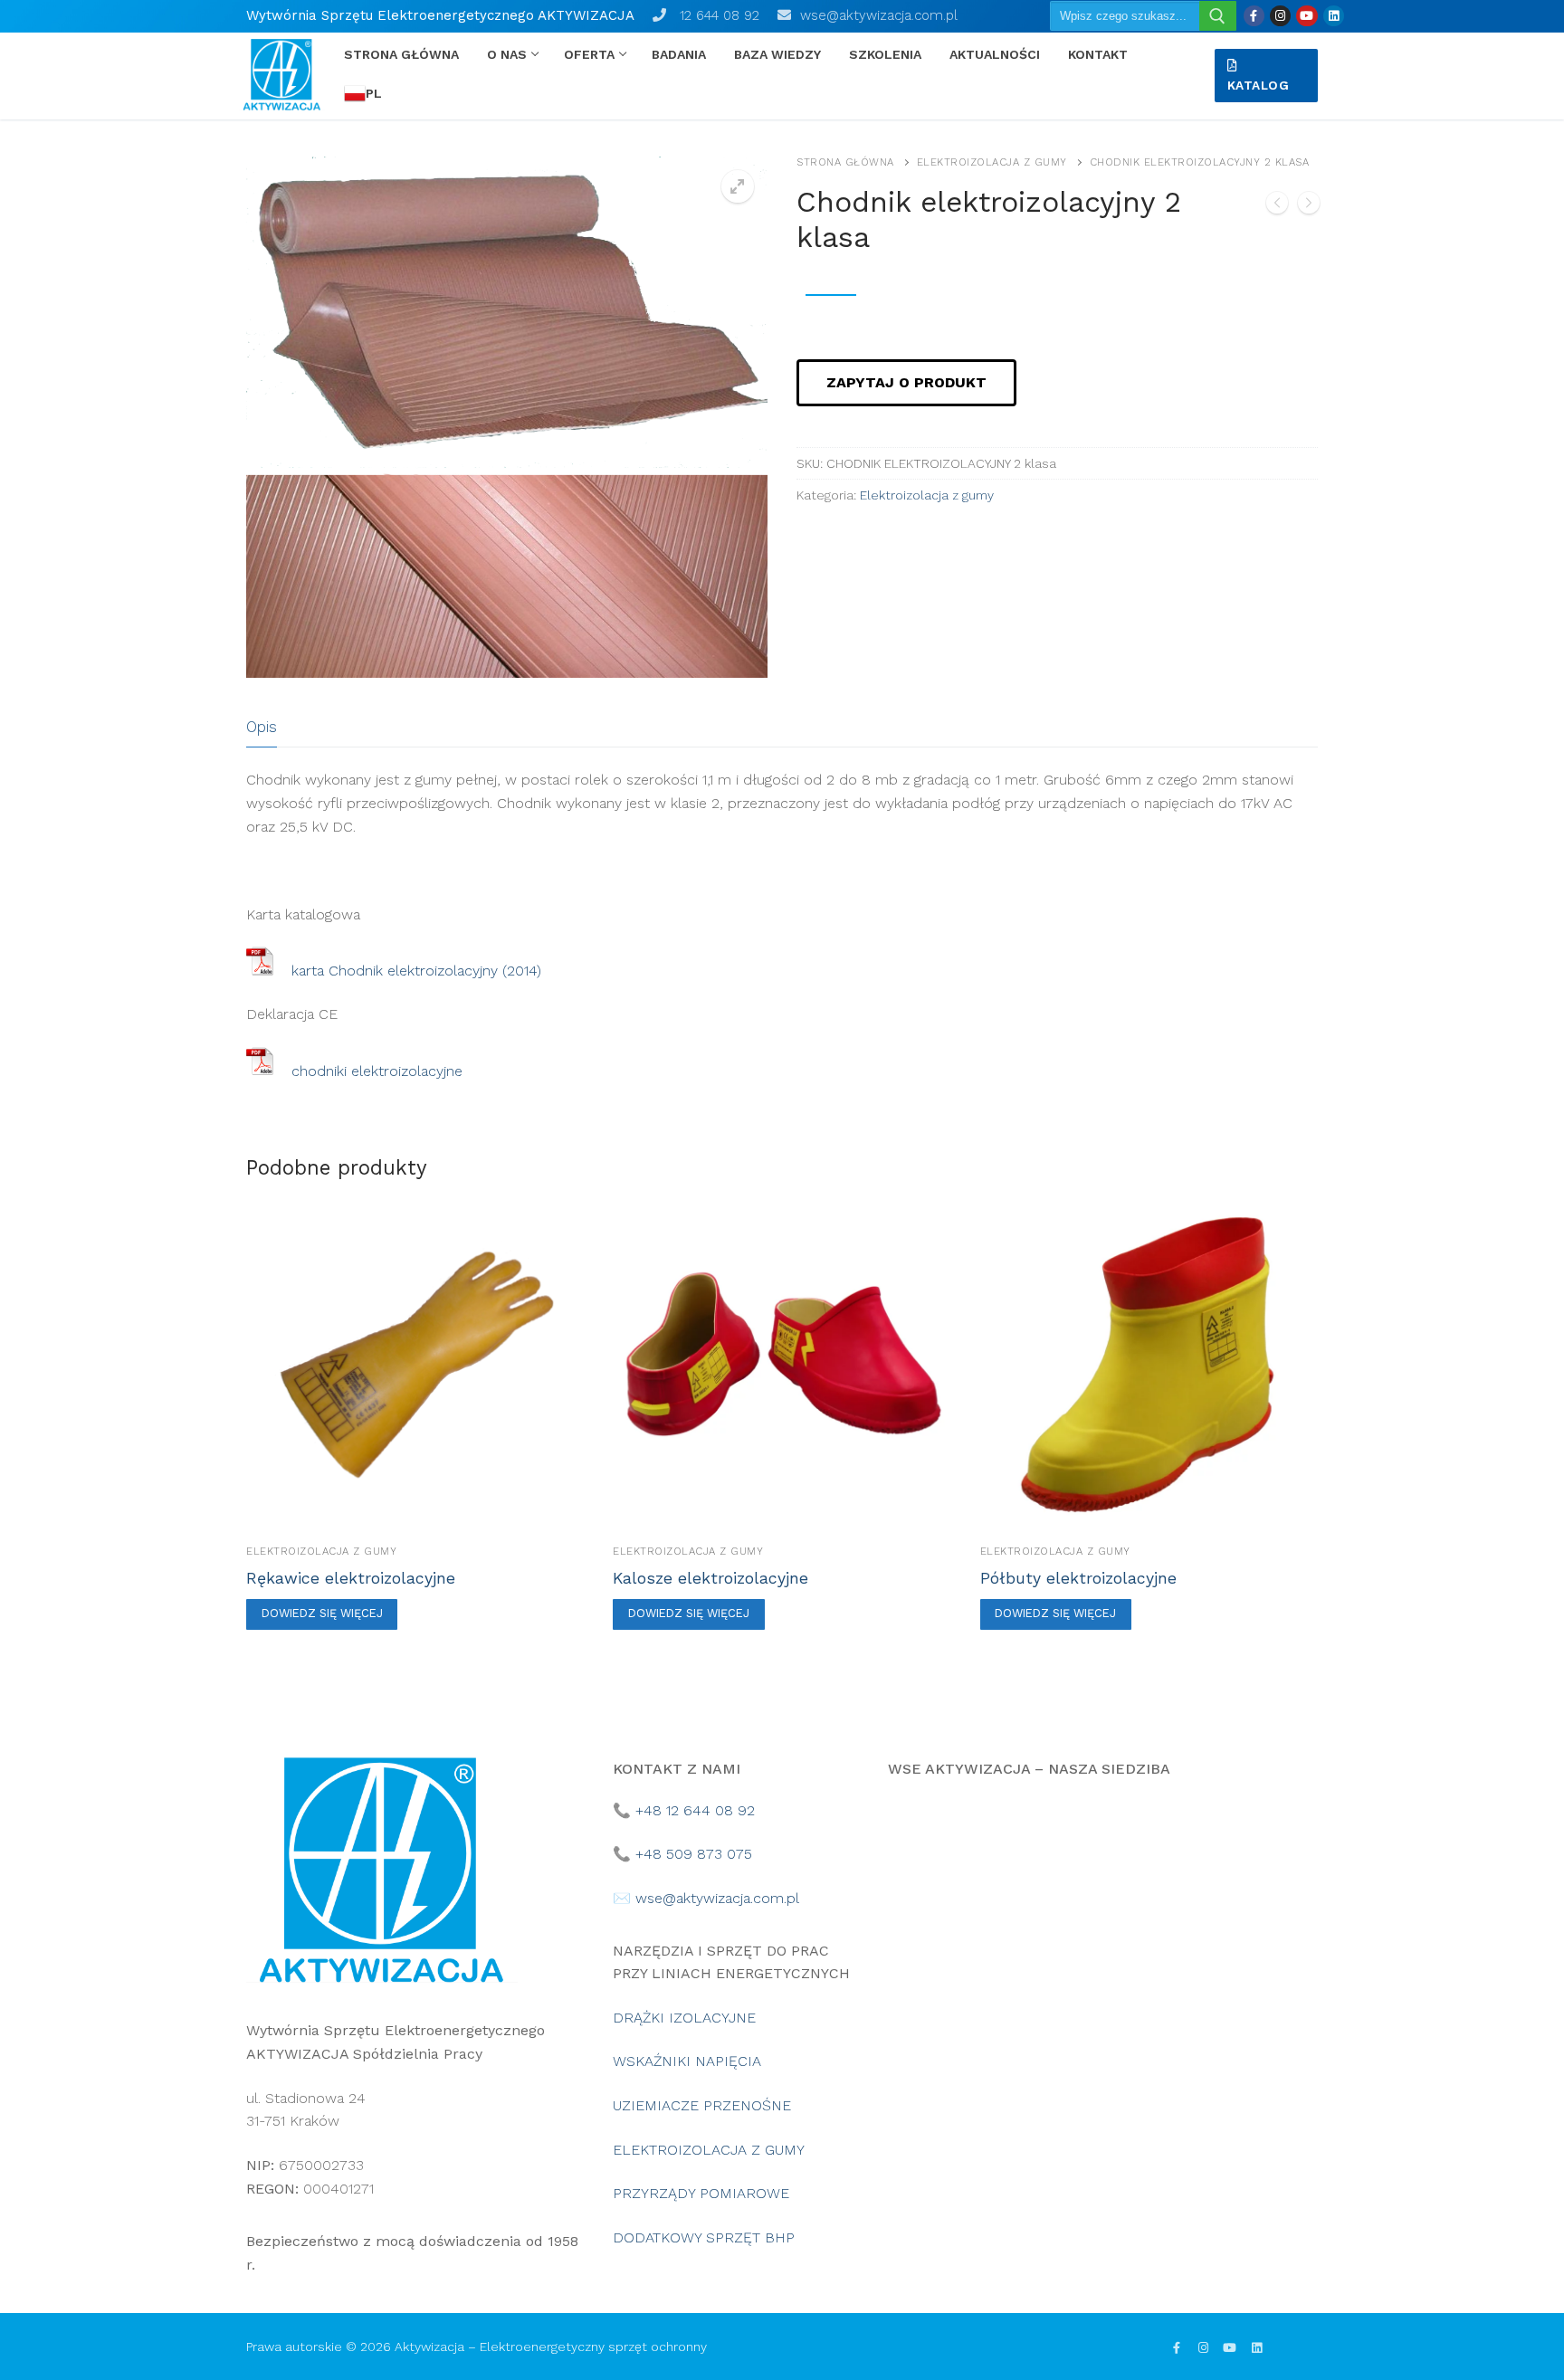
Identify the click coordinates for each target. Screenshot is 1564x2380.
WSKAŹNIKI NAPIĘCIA (687, 2061)
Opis (262, 727)
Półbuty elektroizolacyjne (1078, 1578)
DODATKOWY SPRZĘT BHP (704, 2237)
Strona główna (845, 162)
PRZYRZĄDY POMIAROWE (701, 2193)
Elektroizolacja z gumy (992, 162)
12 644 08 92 (713, 15)
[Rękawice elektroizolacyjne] (1277, 206)
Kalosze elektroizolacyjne (710, 1578)
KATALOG (1259, 85)
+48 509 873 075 (694, 1854)
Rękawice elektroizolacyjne (351, 1578)
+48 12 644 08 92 (695, 1810)
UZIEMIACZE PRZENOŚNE (702, 2105)
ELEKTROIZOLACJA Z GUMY (709, 2150)
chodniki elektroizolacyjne (377, 1070)
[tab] (262, 727)
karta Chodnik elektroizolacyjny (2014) (416, 971)
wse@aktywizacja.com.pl (874, 15)
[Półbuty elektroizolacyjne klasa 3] (1309, 206)
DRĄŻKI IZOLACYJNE (684, 2018)
